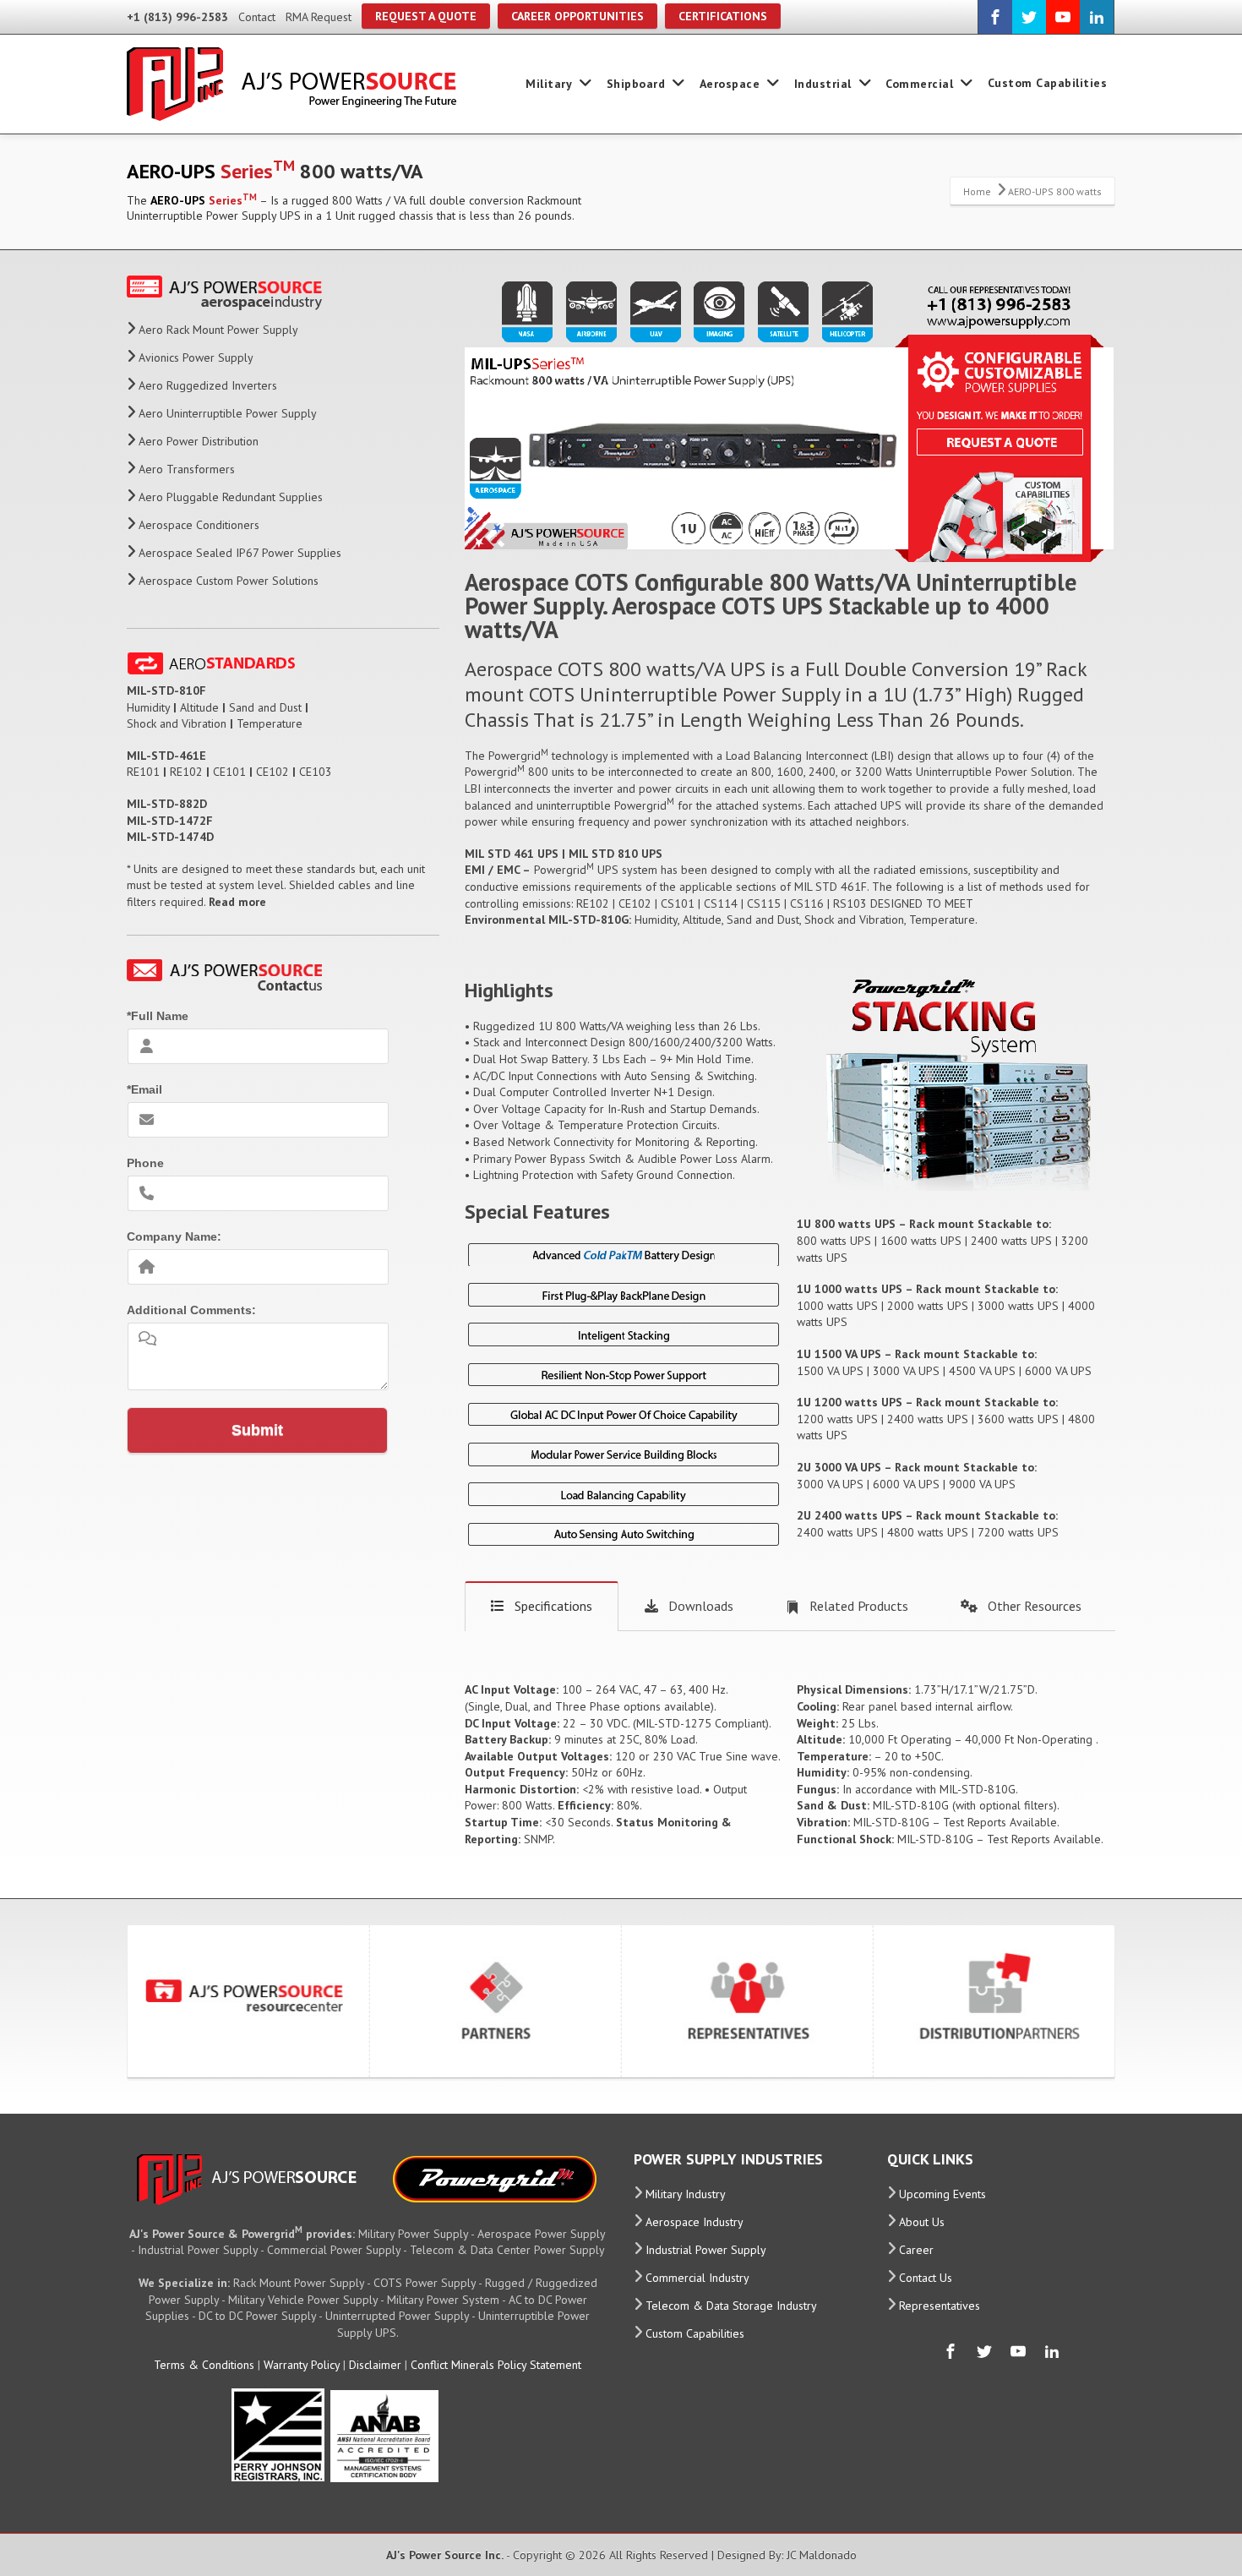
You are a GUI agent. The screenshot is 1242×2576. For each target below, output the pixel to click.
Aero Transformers (187, 469)
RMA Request (319, 17)
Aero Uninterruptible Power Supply (228, 413)
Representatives (940, 2306)
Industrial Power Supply (706, 2250)
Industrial (823, 84)
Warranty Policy (302, 2365)
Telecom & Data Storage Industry (731, 2306)
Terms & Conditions (204, 2365)
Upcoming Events (942, 2194)
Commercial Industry (697, 2278)
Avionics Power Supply (196, 357)
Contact (257, 17)
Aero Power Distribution (199, 441)
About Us (922, 2222)
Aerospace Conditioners (199, 525)
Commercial (919, 84)
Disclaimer (375, 2365)
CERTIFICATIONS (723, 16)
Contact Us (926, 2278)
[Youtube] (1063, 17)
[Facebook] (995, 17)
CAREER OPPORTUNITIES (577, 16)
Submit (257, 1430)
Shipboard (636, 84)
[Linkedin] (1097, 17)
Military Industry (686, 2194)
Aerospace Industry (695, 2222)
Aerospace (730, 84)
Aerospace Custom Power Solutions (229, 581)
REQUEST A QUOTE (426, 16)
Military (549, 84)
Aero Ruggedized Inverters (208, 385)
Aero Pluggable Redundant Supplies (231, 497)
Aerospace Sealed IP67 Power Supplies (240, 553)
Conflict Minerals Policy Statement (496, 2365)
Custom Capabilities (1048, 83)
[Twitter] (1029, 17)
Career (916, 2250)
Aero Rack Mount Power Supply (218, 330)
